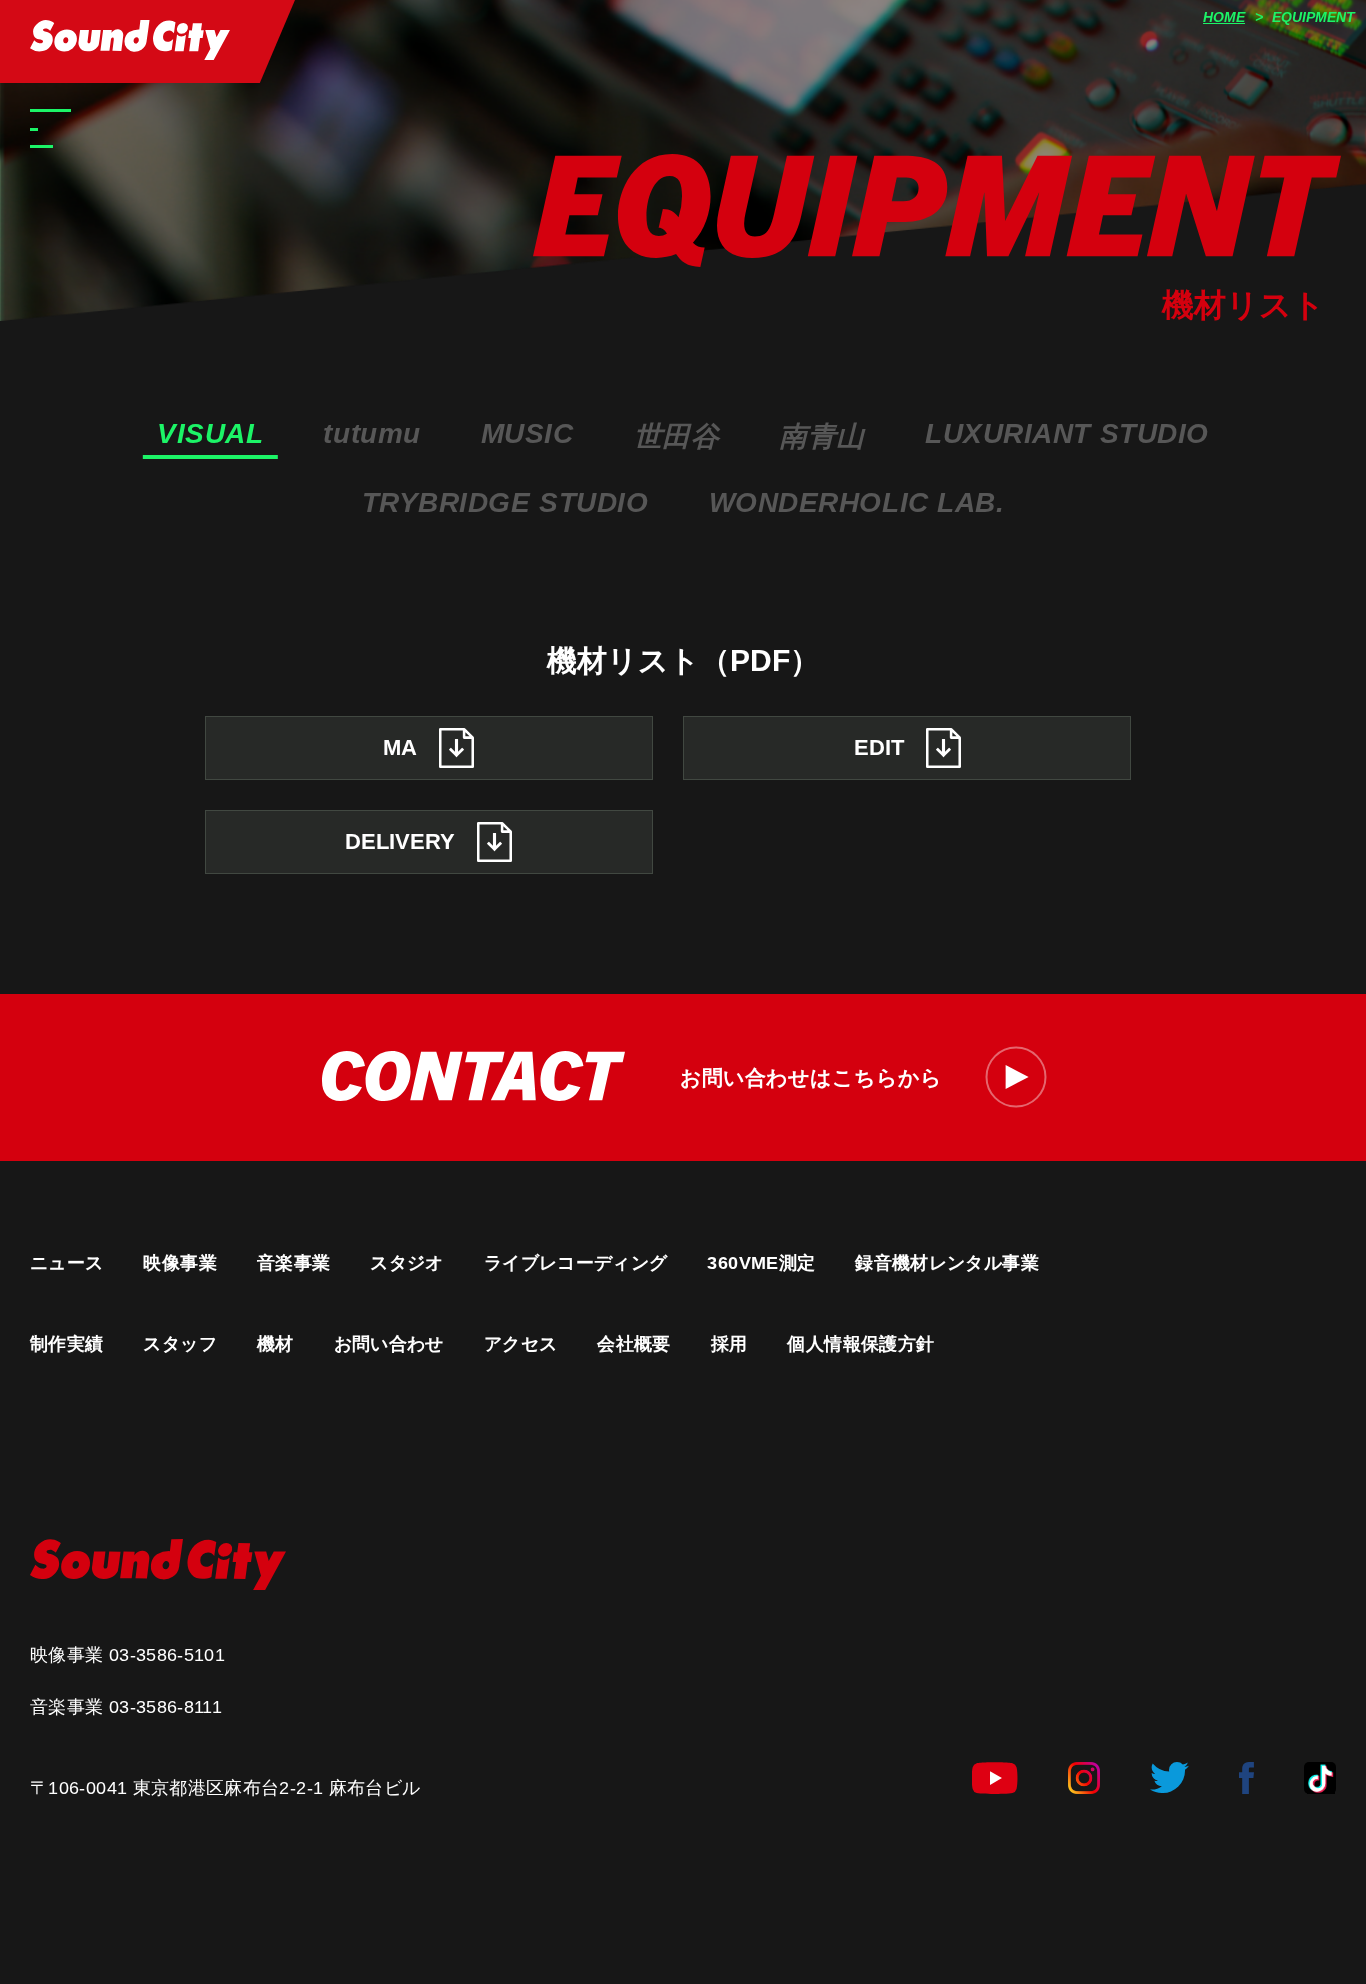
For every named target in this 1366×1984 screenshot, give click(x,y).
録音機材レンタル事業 (947, 1263)
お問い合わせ (389, 1344)
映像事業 (179, 1263)
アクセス (520, 1344)
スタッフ (179, 1344)
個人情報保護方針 (860, 1344)
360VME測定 (761, 1263)
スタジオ (406, 1263)
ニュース (66, 1263)
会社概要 (633, 1344)
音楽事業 (293, 1263)
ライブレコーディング (576, 1263)
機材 (275, 1344)
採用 (729, 1344)
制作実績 (66, 1344)
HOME (1224, 17)
